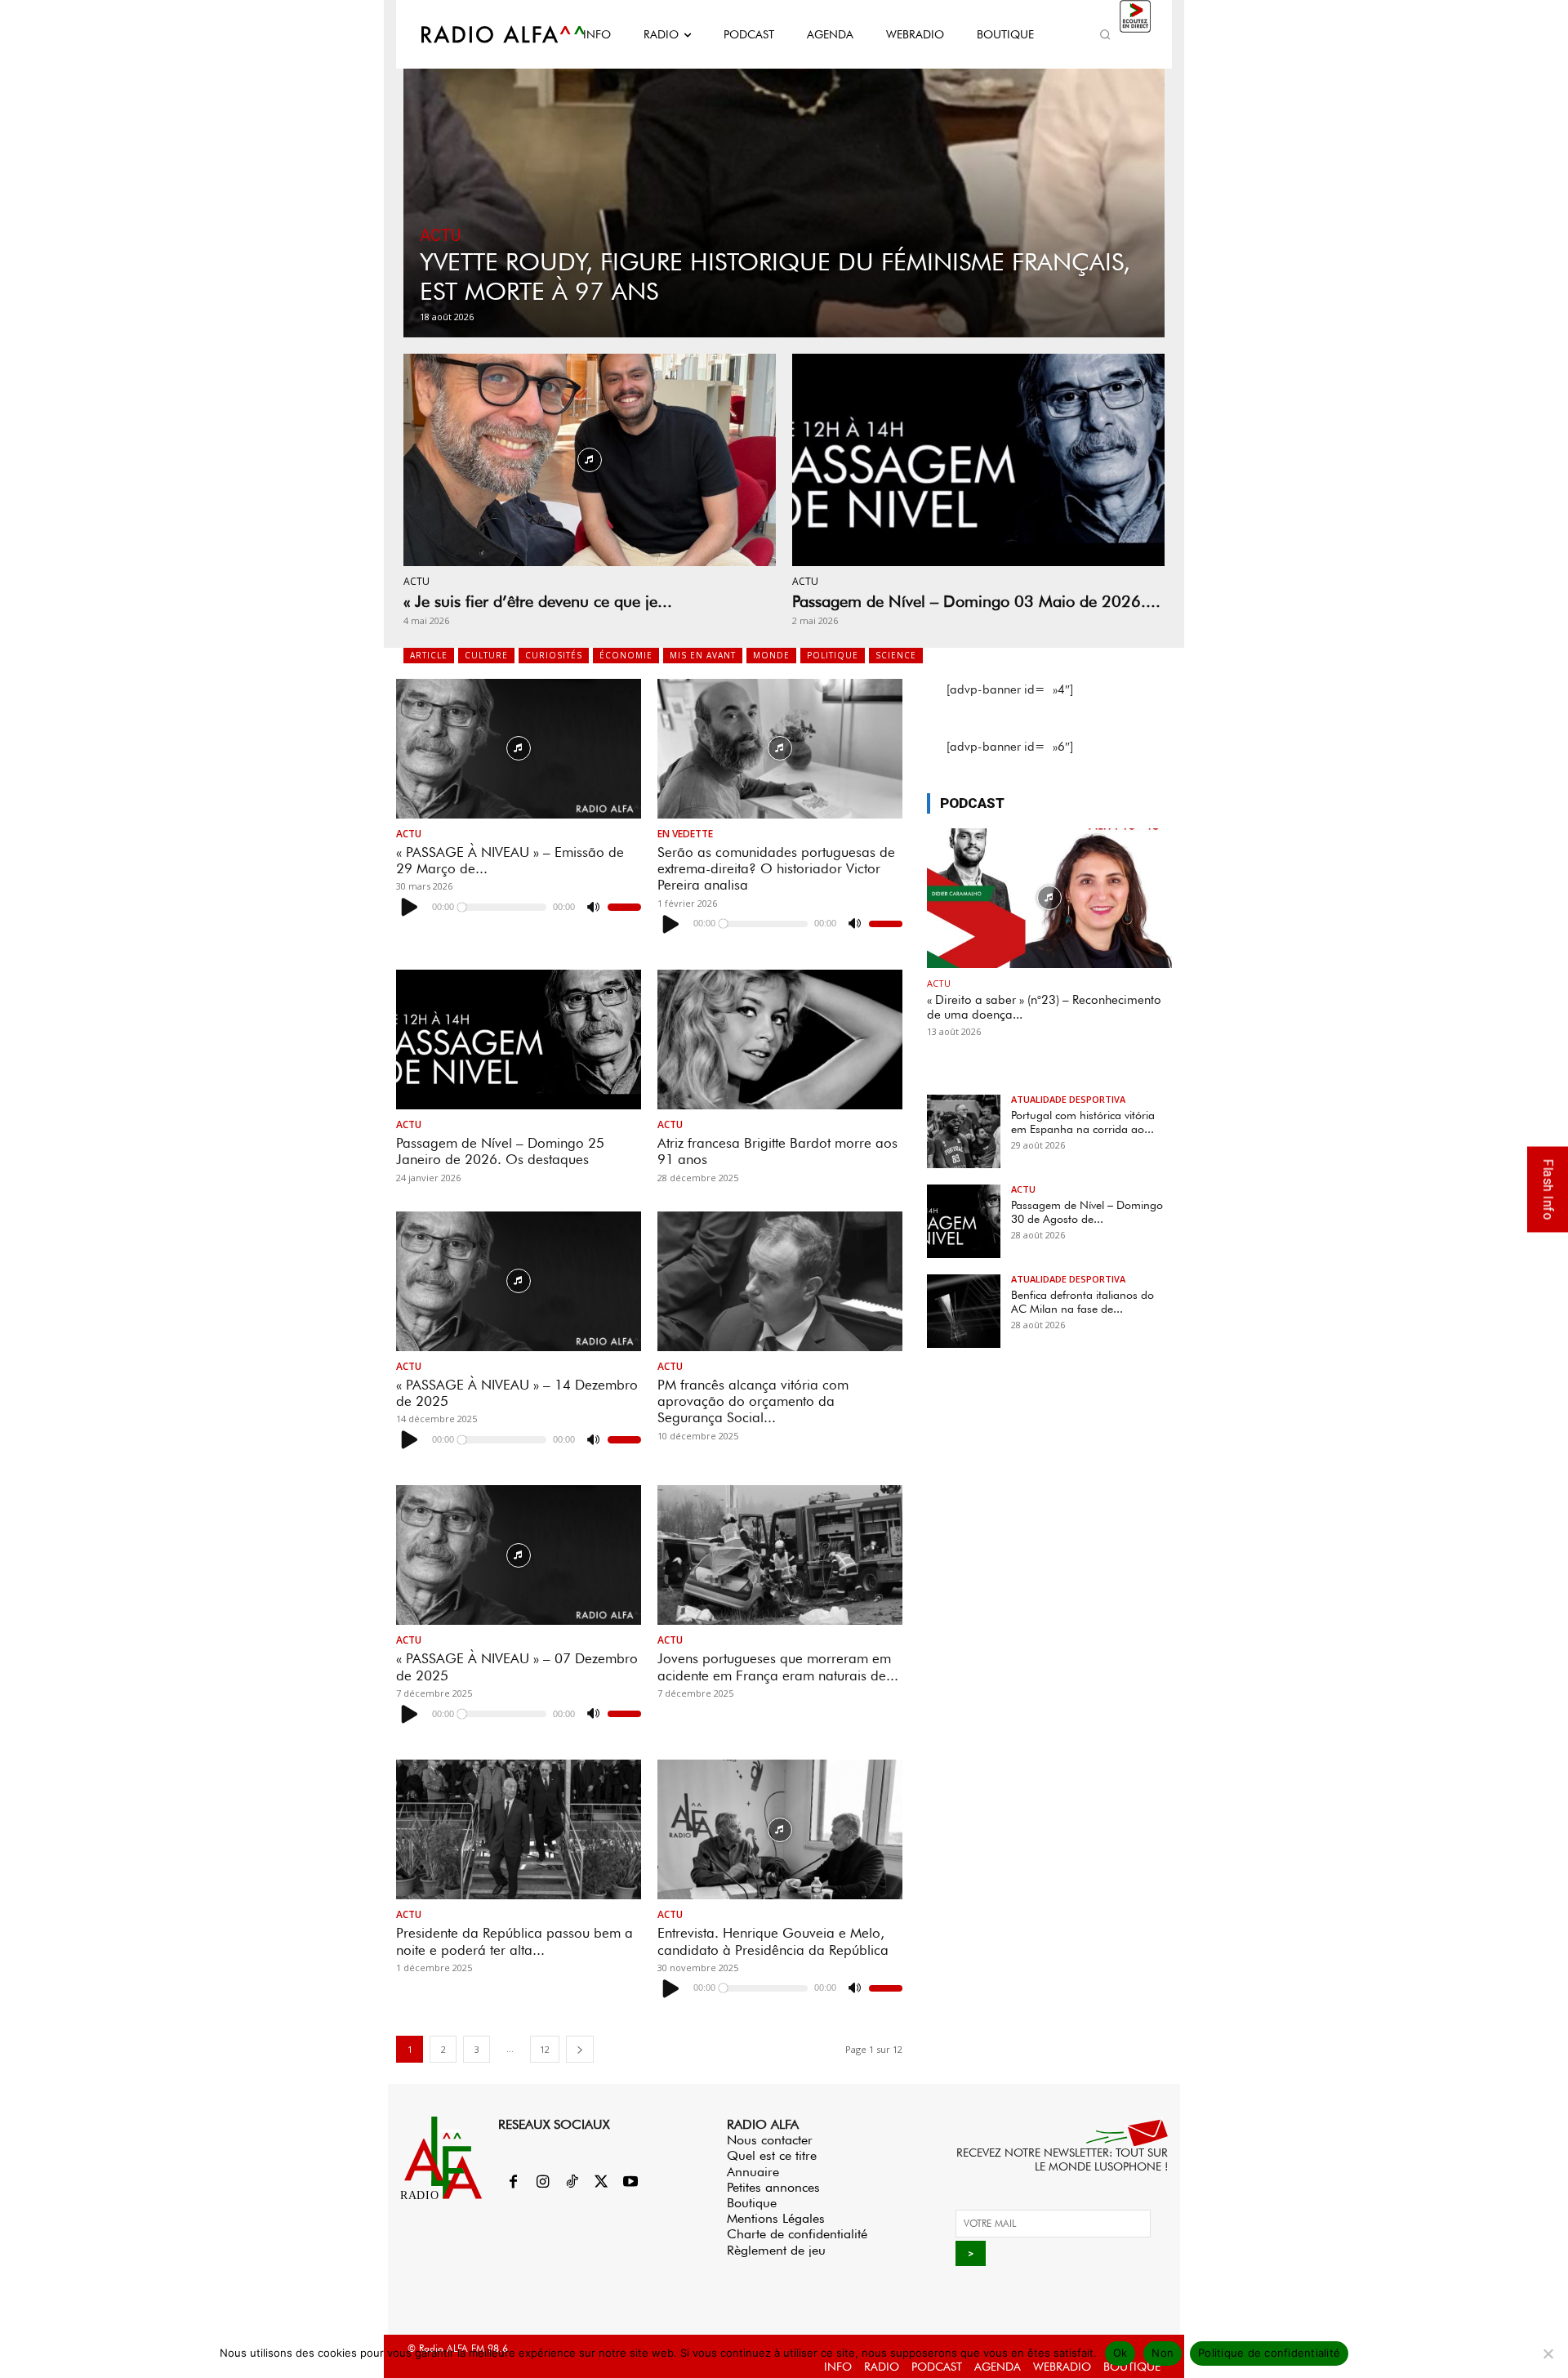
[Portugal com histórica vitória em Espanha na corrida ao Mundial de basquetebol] (964, 1131)
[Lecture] (410, 907)
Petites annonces (773, 2187)
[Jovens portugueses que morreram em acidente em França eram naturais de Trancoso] (780, 1555)
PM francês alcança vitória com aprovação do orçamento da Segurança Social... (753, 1401)
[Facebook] (513, 2183)
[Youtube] (630, 2183)
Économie (626, 655)
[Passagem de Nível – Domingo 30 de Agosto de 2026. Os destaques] (964, 1221)
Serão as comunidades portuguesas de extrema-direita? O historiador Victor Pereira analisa (776, 869)
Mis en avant (703, 655)
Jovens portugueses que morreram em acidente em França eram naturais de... (778, 1666)
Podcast (972, 803)
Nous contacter (770, 2140)
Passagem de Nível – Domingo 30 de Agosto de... (1087, 1212)
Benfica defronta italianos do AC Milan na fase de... (1082, 1302)
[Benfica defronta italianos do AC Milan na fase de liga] (964, 1311)
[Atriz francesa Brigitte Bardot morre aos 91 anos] (780, 1040)
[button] (1105, 34)
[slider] (624, 907)
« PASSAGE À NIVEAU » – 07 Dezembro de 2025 (517, 1666)
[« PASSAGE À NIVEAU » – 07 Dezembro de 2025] (519, 1555)
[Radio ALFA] (484, 34)
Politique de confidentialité (1269, 2353)
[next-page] (580, 2049)
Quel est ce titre (772, 2155)
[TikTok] (572, 2183)
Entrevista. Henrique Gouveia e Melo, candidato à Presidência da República (773, 1941)
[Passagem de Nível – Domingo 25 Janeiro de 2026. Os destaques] (519, 1040)
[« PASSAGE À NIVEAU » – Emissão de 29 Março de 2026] (519, 749)
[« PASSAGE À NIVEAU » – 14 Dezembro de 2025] (519, 1281)
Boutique (752, 2203)
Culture (486, 655)
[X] (601, 2183)
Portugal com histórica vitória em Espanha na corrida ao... (1083, 1122)
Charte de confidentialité (797, 2234)
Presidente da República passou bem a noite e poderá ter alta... (514, 1941)
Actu (440, 236)
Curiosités (554, 655)
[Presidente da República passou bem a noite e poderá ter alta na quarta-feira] (519, 1829)
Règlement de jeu (776, 2250)
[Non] (1548, 2353)
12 (545, 2049)
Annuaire (753, 2172)
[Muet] (593, 908)
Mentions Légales (776, 2218)
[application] (519, 907)
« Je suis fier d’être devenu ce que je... (538, 601)
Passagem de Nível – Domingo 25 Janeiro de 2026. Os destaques (500, 1151)
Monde (771, 655)
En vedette (685, 834)
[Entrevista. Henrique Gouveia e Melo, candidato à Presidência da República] (780, 1829)
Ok (1120, 2353)
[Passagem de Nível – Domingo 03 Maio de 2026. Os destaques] (978, 460)
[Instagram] (542, 2183)
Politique (833, 655)
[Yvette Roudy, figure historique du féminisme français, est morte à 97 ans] (784, 185)
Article (429, 655)
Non (1163, 2353)
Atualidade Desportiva (1068, 1099)
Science (896, 655)
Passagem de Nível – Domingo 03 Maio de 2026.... (976, 601)
